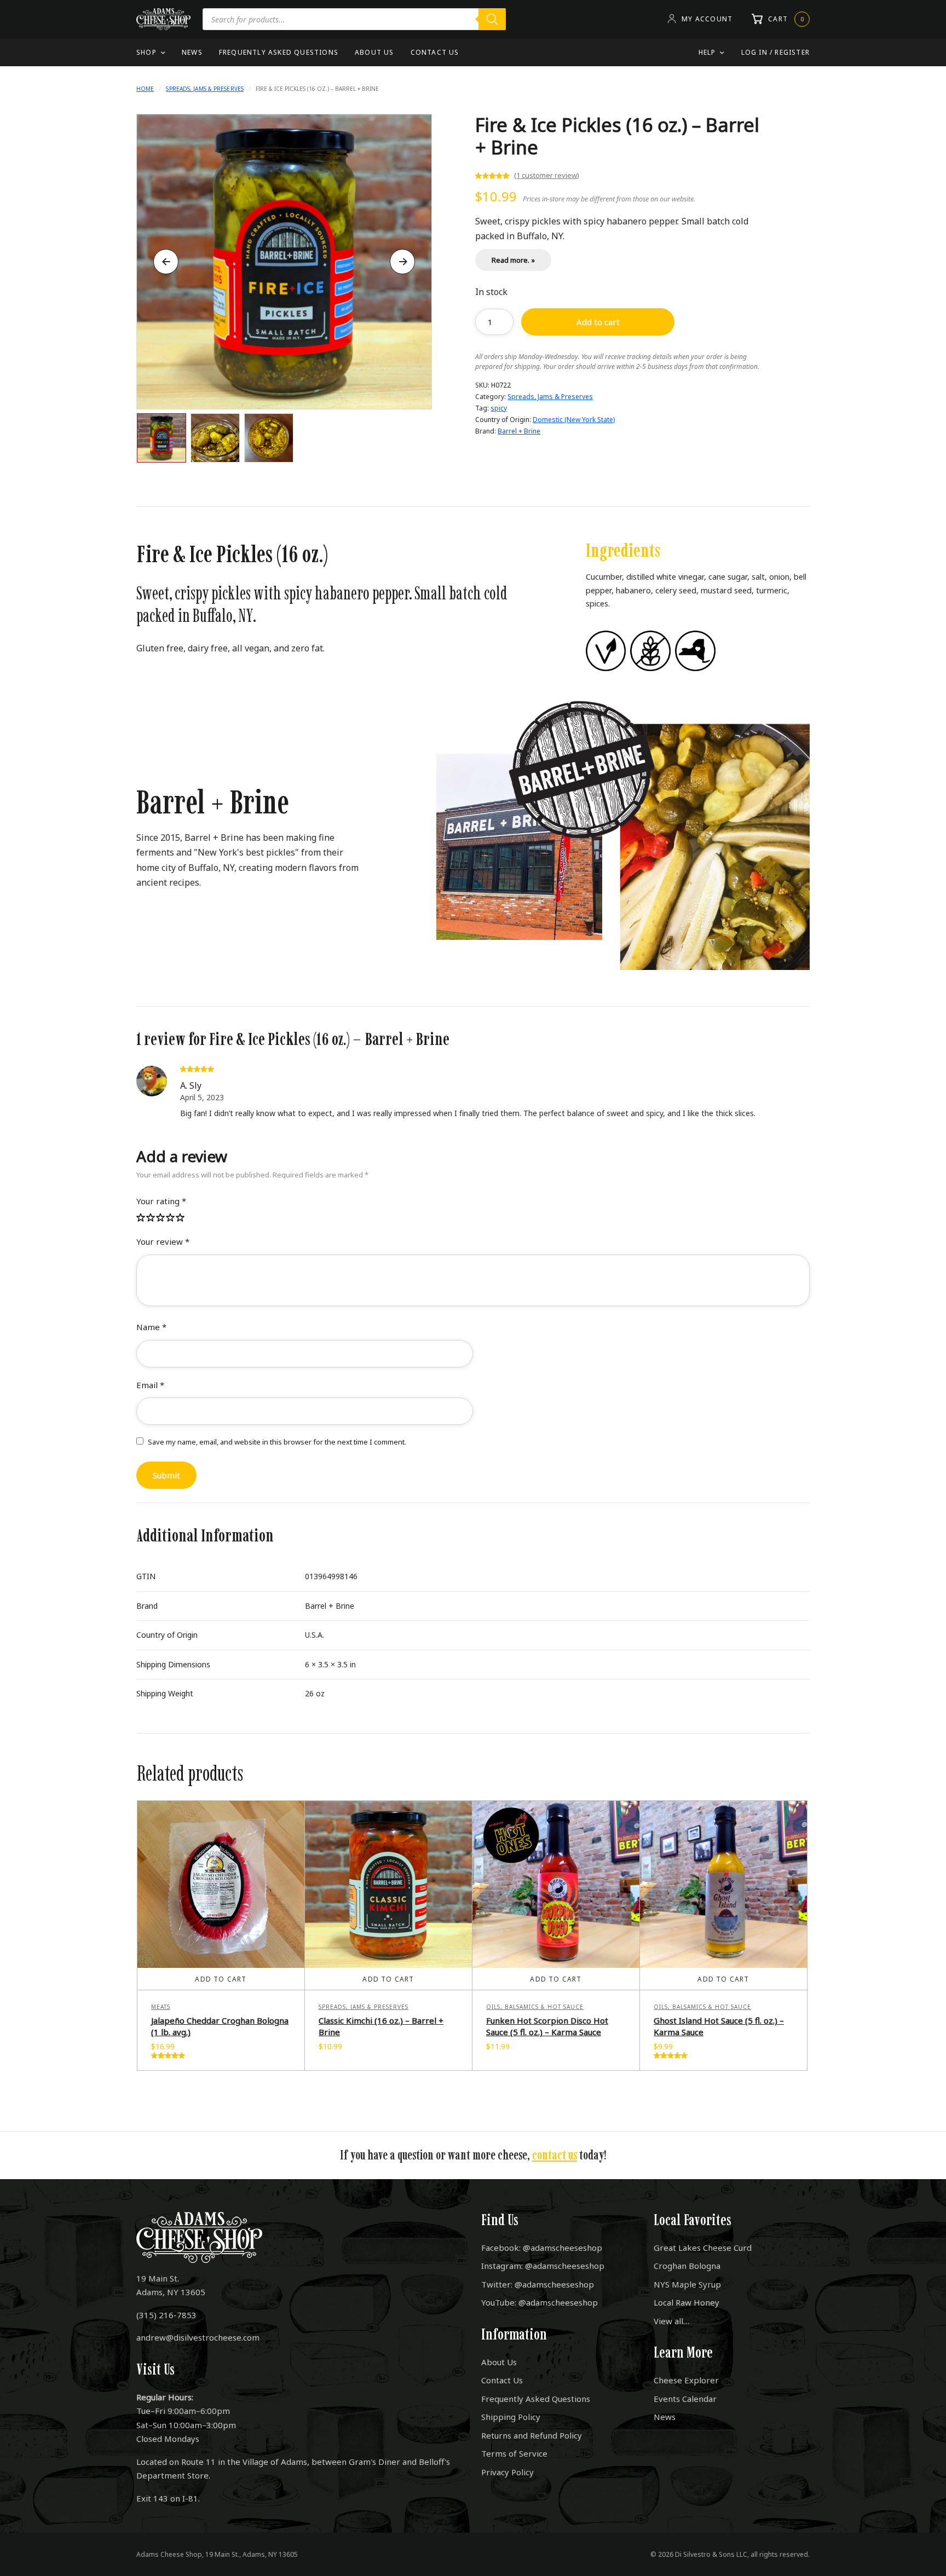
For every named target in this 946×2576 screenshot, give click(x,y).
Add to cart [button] (221, 1979)
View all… (671, 2321)
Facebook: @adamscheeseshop (542, 2248)
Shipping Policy (511, 2417)
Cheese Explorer (686, 2380)
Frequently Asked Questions (279, 52)
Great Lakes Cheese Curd (703, 2248)
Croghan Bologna (687, 2266)
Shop (146, 52)
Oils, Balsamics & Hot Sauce (535, 2007)
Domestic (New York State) (574, 420)
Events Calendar (685, 2399)
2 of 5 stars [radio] (151, 1218)
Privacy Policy (507, 2472)
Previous (166, 262)
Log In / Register (775, 52)
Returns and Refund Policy (532, 2435)
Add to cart (598, 322)
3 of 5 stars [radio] (161, 1218)
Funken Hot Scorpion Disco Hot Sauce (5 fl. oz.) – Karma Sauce (547, 2026)
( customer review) (547, 175)
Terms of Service (514, 2453)
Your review (163, 1241)
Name (151, 1327)
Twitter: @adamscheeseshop (538, 2284)
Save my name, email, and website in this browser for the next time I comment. (277, 1442)
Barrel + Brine (519, 431)
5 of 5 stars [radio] (181, 1218)
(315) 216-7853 (166, 2315)
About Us (374, 52)
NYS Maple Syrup (687, 2284)
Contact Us (435, 52)
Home (145, 89)
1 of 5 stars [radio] (141, 1218)
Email (150, 1385)
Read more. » (513, 260)
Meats (161, 2007)
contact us (555, 2155)
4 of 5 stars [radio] (171, 1218)
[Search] (492, 19)
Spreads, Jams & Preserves (205, 89)
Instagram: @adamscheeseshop (543, 2266)
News (192, 52)
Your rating (161, 1201)
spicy (499, 408)
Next (402, 262)
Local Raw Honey (687, 2302)
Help (707, 52)
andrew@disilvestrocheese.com (198, 2337)
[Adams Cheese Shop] (163, 19)
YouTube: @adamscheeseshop (540, 2302)
